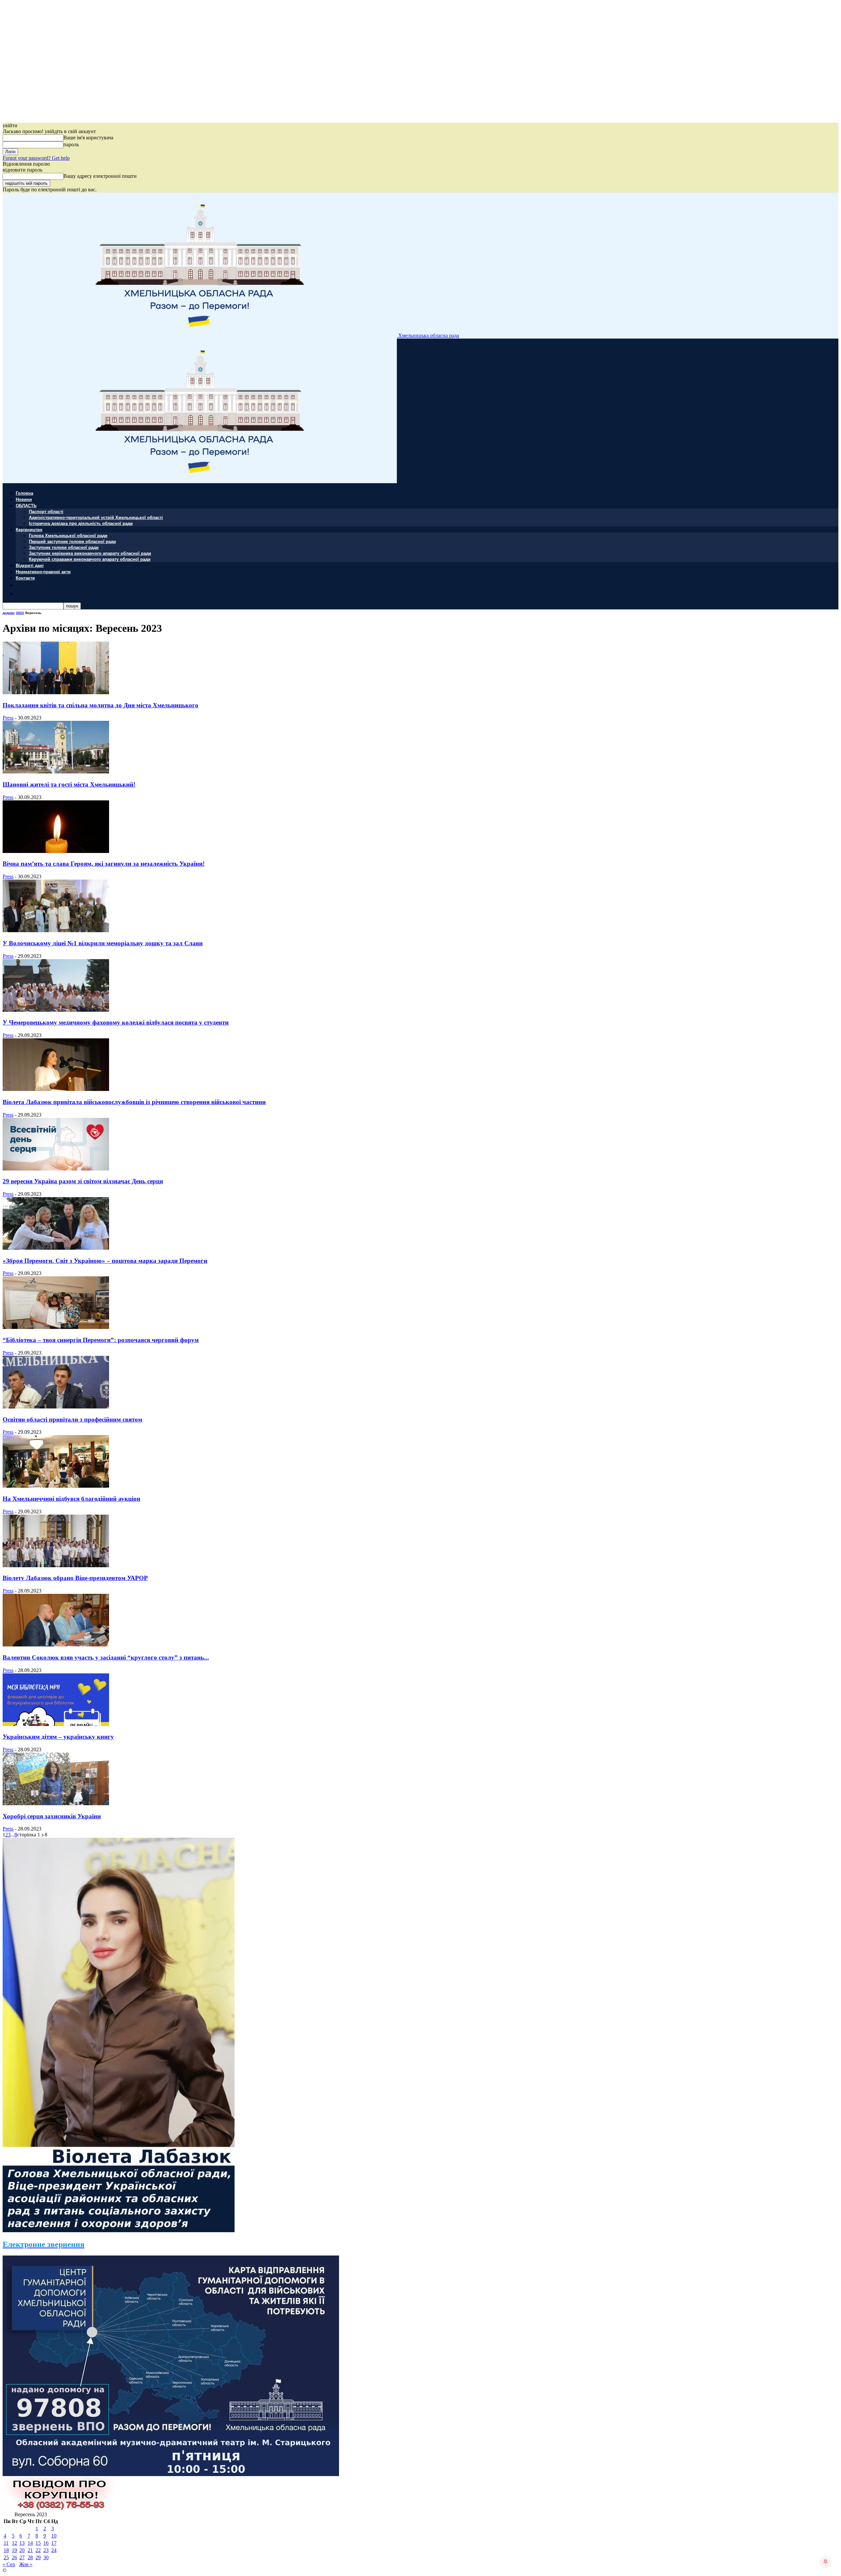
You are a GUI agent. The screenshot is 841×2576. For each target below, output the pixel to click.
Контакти (25, 578)
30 (46, 2557)
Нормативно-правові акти (43, 571)
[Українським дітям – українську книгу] (56, 1724)
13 (22, 2543)
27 (22, 2557)
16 (46, 2543)
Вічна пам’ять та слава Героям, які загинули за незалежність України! (104, 864)
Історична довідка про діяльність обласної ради (81, 523)
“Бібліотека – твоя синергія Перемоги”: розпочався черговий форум (101, 1340)
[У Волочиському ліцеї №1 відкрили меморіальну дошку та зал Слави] (56, 930)
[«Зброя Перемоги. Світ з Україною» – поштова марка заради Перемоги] (56, 1248)
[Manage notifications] (826, 2562)
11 (6, 2543)
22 (38, 2550)
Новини (24, 499)
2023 (20, 613)
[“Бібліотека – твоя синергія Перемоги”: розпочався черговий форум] (56, 1327)
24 (54, 2550)
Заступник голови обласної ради (64, 547)
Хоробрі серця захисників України (52, 1816)
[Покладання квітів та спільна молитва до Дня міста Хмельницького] (56, 692)
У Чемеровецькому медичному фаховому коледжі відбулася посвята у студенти (116, 1022)
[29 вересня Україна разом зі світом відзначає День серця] (56, 1169)
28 (30, 2557)
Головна (24, 493)
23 (46, 2550)
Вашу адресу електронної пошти (100, 176)
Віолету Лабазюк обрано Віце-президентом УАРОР (75, 1578)
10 (54, 2536)
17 (54, 2543)
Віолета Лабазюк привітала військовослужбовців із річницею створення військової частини (134, 1102)
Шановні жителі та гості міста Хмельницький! (69, 784)
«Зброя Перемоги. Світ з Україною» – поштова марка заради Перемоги (105, 1261)
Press (8, 718)
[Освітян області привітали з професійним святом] (56, 1407)
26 (14, 2557)
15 (38, 2543)
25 (6, 2557)
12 (14, 2543)
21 (30, 2550)
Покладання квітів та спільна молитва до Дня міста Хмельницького (101, 705)
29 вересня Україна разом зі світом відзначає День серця (83, 1181)
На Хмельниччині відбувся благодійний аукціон (71, 1499)
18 (6, 2550)
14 (30, 2543)
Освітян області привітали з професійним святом (72, 1419)
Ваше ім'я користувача (88, 138)
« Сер (9, 2564)
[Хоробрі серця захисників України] (56, 1803)
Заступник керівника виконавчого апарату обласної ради (90, 553)
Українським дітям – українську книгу (58, 1737)
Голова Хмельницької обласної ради (68, 535)
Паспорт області (46, 511)
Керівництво (29, 529)
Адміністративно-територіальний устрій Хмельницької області (96, 517)
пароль (71, 144)
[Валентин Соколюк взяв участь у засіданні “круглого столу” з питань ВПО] (56, 1645)
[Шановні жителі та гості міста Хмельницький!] (56, 772)
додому (9, 613)
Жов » (26, 2564)
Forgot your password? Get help (36, 158)
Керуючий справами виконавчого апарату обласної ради (90, 559)
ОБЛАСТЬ (26, 505)
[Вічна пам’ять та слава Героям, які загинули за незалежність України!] (56, 851)
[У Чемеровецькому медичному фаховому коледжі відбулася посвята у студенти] (56, 1010)
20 (22, 2550)
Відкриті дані (30, 565)
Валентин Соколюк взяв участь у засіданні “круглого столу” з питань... (106, 1657)
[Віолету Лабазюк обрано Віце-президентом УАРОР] (56, 1565)
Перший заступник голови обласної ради (72, 541)
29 (38, 2557)
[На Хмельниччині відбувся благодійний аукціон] (56, 1486)
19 (14, 2550)
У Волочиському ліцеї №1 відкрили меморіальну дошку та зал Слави (103, 943)
